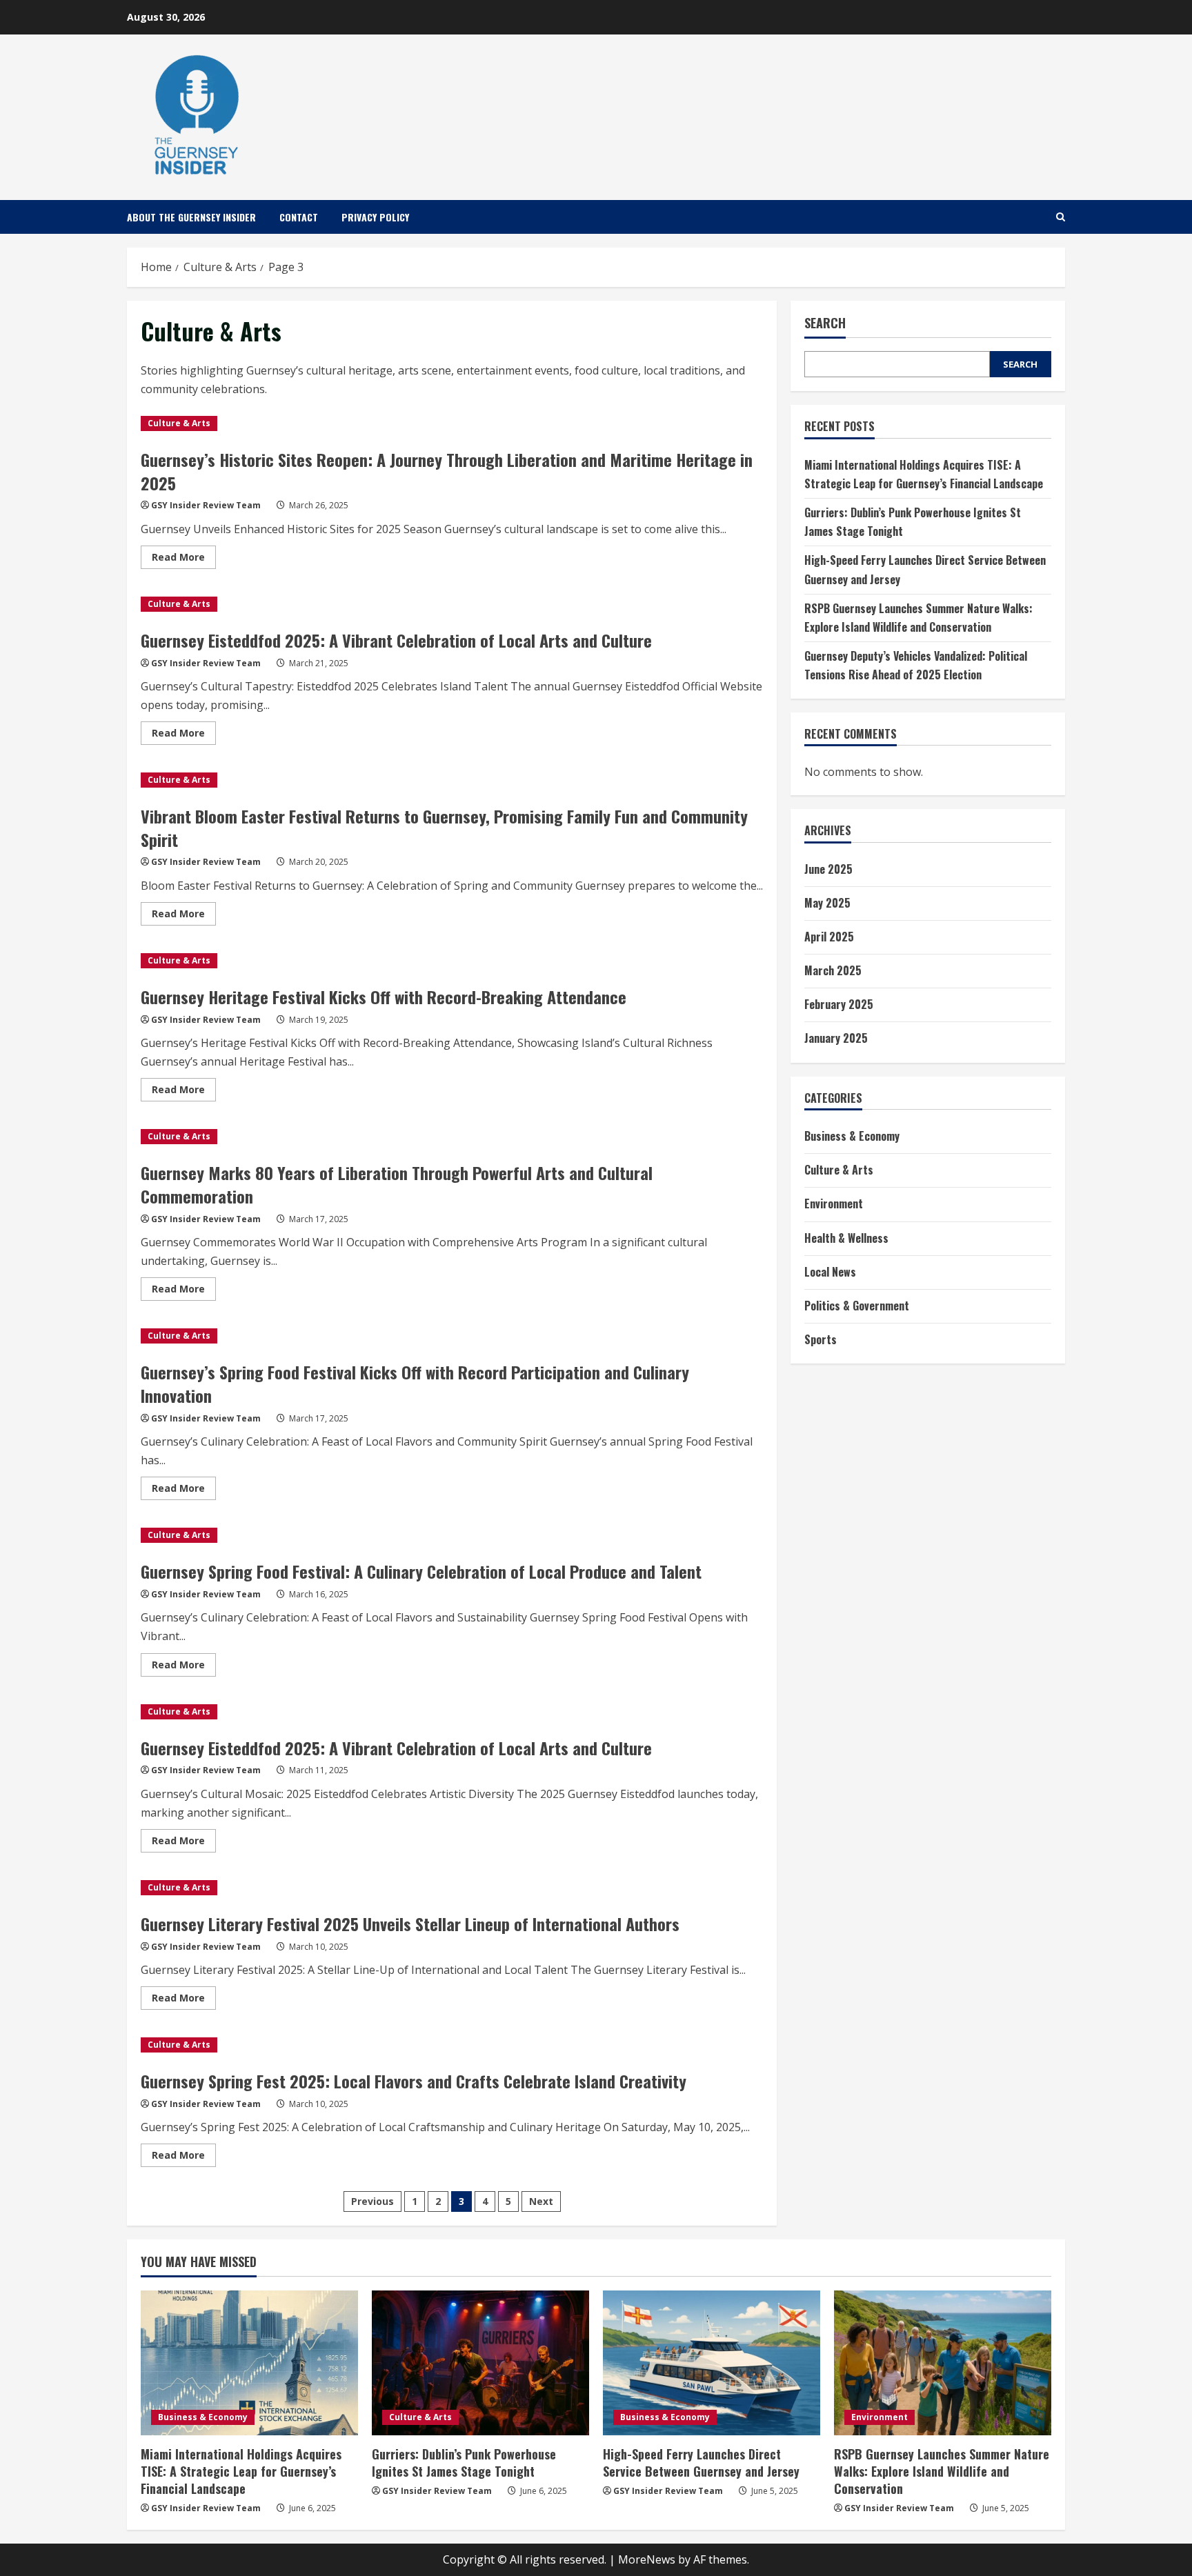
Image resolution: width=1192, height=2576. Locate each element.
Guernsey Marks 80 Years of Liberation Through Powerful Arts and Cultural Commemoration (397, 1184)
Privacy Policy (375, 217)
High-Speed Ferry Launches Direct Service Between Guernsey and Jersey (701, 2463)
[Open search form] (1061, 217)
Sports (821, 1339)
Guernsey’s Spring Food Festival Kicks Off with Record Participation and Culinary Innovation (415, 1384)
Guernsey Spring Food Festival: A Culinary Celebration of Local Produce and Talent (421, 1571)
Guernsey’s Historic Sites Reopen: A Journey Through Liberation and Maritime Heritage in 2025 (447, 471)
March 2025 (833, 970)
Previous (372, 2201)
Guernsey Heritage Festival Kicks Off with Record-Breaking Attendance (384, 997)
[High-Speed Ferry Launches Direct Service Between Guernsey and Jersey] (712, 2363)
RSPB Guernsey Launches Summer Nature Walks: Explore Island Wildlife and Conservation (942, 2471)
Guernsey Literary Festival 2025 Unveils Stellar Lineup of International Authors (410, 1924)
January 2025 (836, 1038)
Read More (184, 559)
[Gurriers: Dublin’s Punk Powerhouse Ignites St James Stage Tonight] (480, 2363)
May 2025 (827, 902)
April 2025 (829, 937)
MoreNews (647, 2559)
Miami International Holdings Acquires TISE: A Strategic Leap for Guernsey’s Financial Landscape (241, 2471)
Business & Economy (852, 1136)
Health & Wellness (846, 1237)
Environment (834, 1204)
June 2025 (828, 868)
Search (825, 323)
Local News (830, 1272)
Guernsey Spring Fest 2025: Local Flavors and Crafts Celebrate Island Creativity (414, 2081)
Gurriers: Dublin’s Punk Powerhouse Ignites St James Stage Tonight (464, 2463)
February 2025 (839, 1004)
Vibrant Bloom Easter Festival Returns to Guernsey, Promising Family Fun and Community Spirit (444, 828)
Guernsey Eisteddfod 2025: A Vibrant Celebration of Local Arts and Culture (396, 640)
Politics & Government (857, 1306)
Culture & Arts (179, 423)
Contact (299, 217)
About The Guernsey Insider (191, 217)
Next (541, 2201)
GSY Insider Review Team (206, 505)
